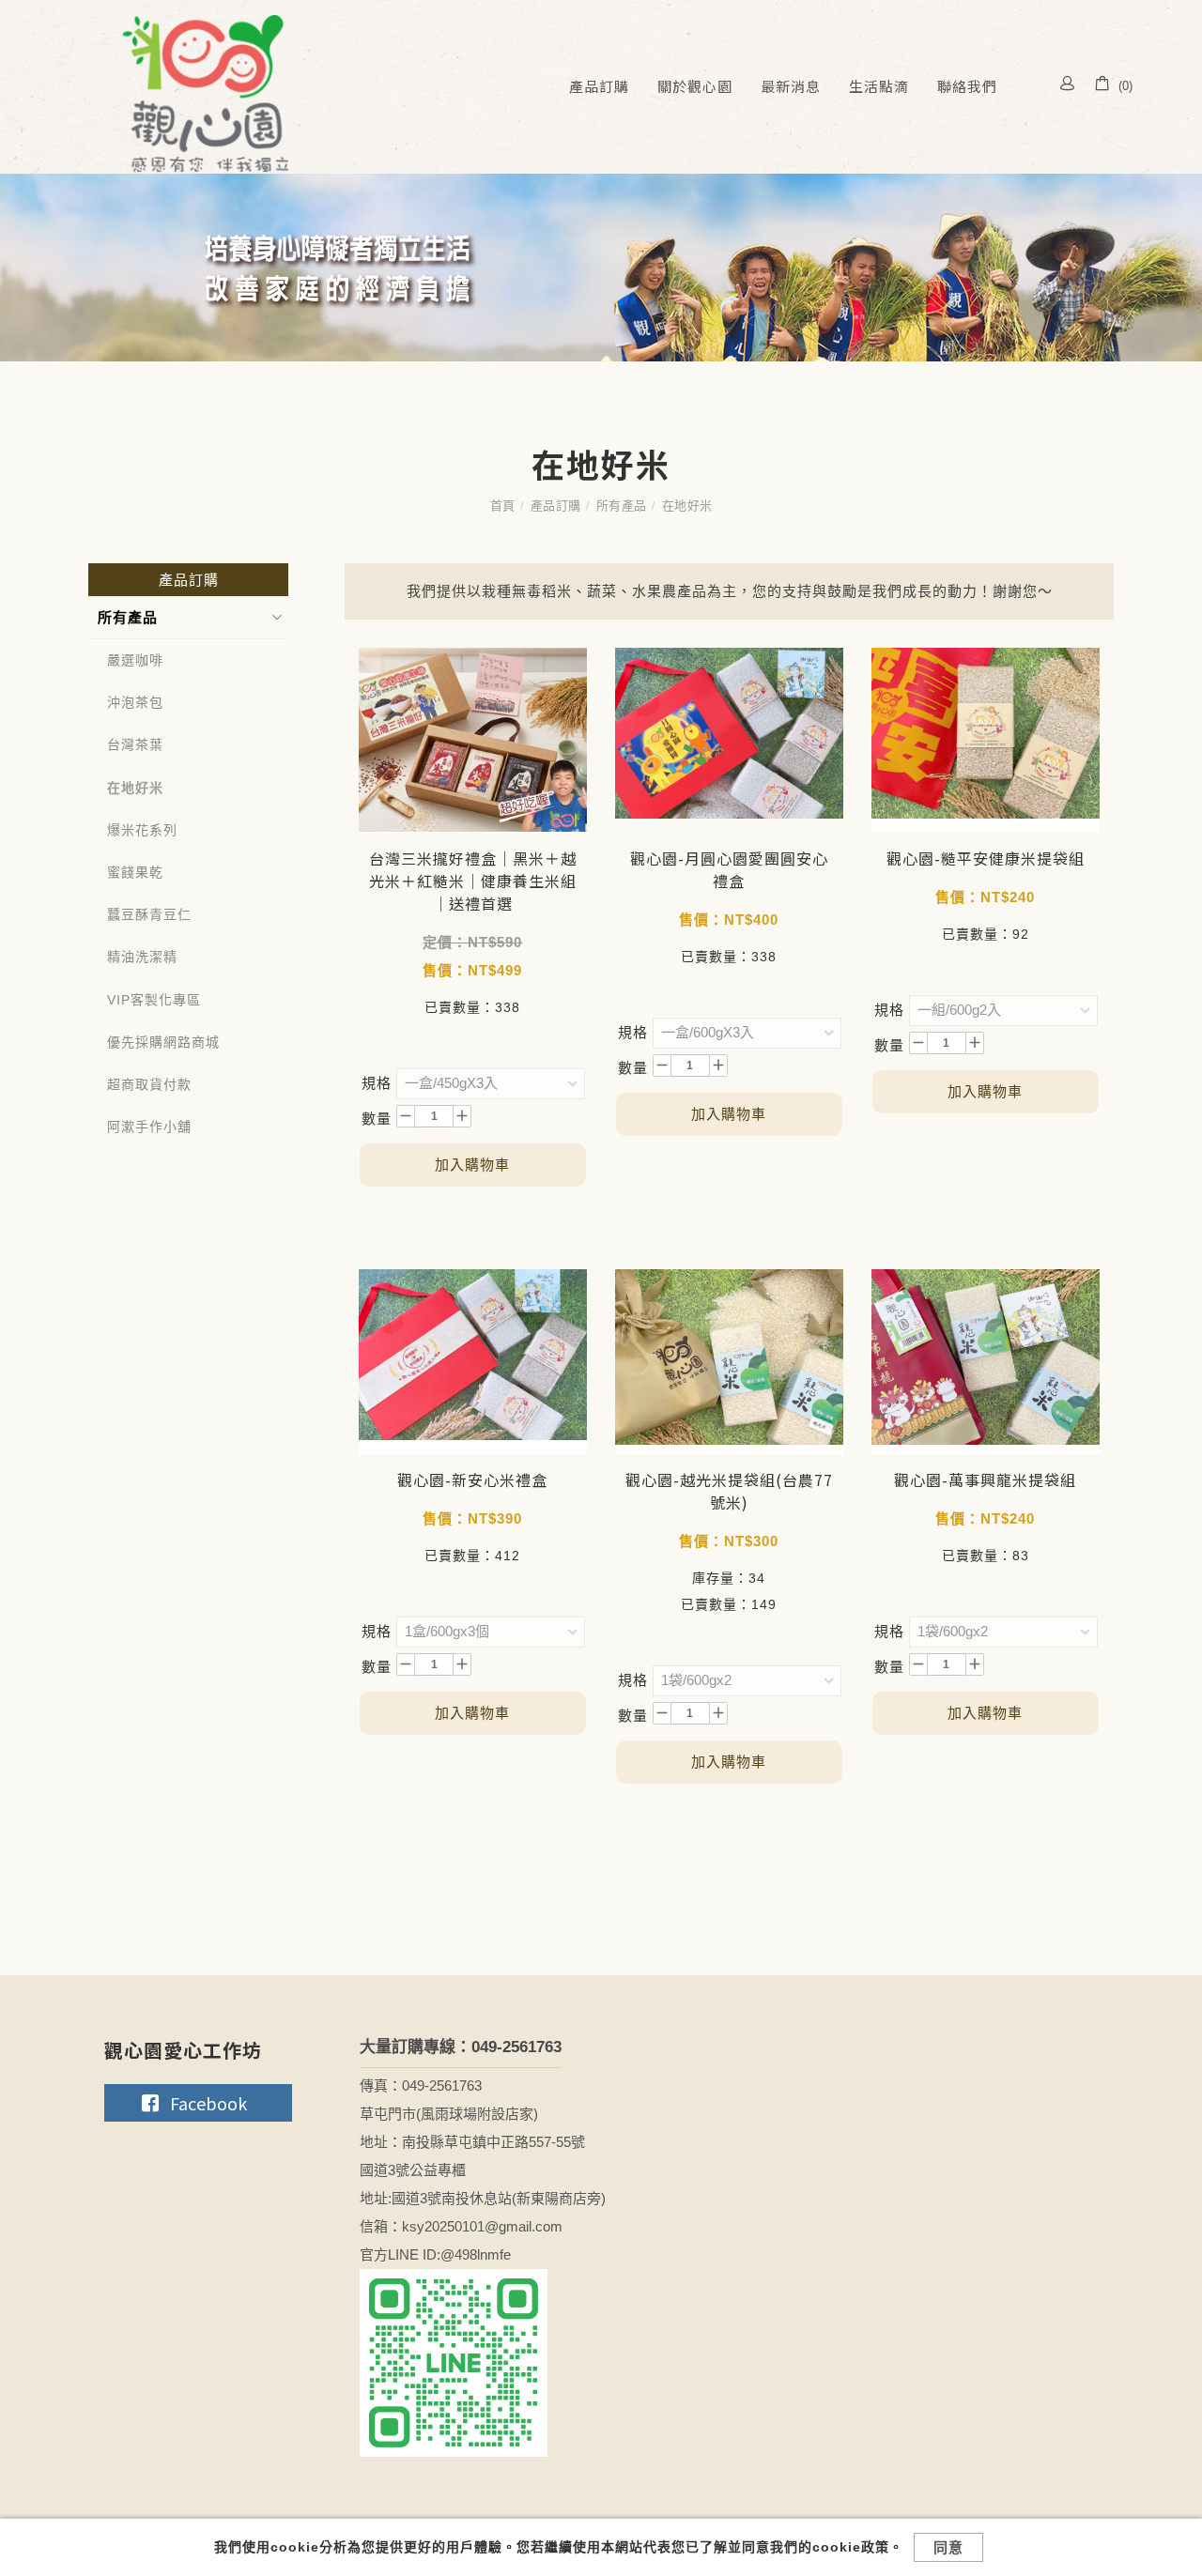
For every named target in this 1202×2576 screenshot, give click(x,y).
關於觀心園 (695, 86)
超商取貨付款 (149, 1084)
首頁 (503, 506)
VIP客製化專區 (154, 1000)
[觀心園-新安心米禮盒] (473, 1362)
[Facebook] (198, 2103)
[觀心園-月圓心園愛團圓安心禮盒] (729, 732)
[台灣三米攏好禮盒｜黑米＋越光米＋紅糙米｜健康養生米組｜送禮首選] (473, 740)
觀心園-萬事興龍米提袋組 (985, 1480)
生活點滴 (879, 86)
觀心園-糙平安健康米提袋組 (986, 858)
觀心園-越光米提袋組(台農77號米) (729, 1491)
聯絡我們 (967, 86)
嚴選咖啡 (135, 660)
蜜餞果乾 (135, 872)
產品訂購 (599, 86)
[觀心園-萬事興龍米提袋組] (986, 1362)
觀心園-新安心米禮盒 (472, 1480)
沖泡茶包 (135, 702)
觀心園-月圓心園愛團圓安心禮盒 (729, 869)
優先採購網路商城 (163, 1042)
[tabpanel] (601, 268)
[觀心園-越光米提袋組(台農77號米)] (729, 1362)
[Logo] (201, 93)
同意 (948, 2547)
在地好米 (687, 506)
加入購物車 (472, 1165)
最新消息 (791, 86)
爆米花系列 (142, 830)
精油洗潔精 (142, 957)
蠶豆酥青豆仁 (149, 914)
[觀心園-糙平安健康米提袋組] (986, 740)
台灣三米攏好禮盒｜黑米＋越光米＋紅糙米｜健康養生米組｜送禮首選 (473, 881)
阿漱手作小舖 (149, 1127)
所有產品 (622, 506)
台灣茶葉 (135, 744)
